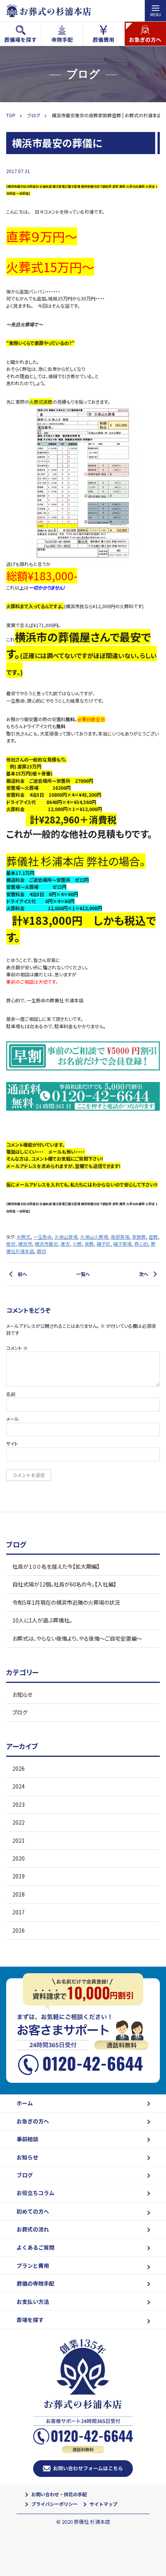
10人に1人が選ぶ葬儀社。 (42, 1620)
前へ (22, 1274)
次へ (144, 1274)
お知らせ (22, 1694)
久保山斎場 (66, 1237)
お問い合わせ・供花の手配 (59, 2494)
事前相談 (27, 2139)
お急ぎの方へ (33, 2121)
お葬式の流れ (33, 2229)
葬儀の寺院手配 (36, 2283)
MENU (156, 14)
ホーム (25, 2103)
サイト (12, 1443)
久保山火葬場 (94, 1237)
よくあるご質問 (36, 2247)
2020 (19, 1858)
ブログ (20, 1712)
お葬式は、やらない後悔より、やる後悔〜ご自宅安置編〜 (77, 1638)
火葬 (77, 1244)
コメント (17, 1348)
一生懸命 (42, 1237)
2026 (19, 1768)
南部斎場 (120, 1237)
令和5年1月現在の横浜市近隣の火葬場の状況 (66, 1602)
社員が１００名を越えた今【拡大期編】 (56, 1566)
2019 (19, 1876)
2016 (19, 1930)
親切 (41, 1251)
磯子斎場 (122, 1244)
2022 (19, 1822)
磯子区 (103, 1244)
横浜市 (25, 1244)
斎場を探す (30, 2320)
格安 (11, 1244)
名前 (11, 1394)
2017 (19, 1912)
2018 (19, 1894)
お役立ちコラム (36, 2193)
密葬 (153, 1237)
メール (13, 1419)
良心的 (141, 1244)
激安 (65, 1244)
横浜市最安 (46, 1244)
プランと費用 (33, 2266)
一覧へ (83, 1274)
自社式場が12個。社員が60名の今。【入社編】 (64, 1584)
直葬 (89, 1244)
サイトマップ (103, 2504)
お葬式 (24, 1237)
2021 (19, 1840)
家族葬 (139, 1237)
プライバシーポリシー (54, 2504)
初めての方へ (33, 2211)
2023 (19, 1804)
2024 (19, 1786)
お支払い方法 (33, 2302)
